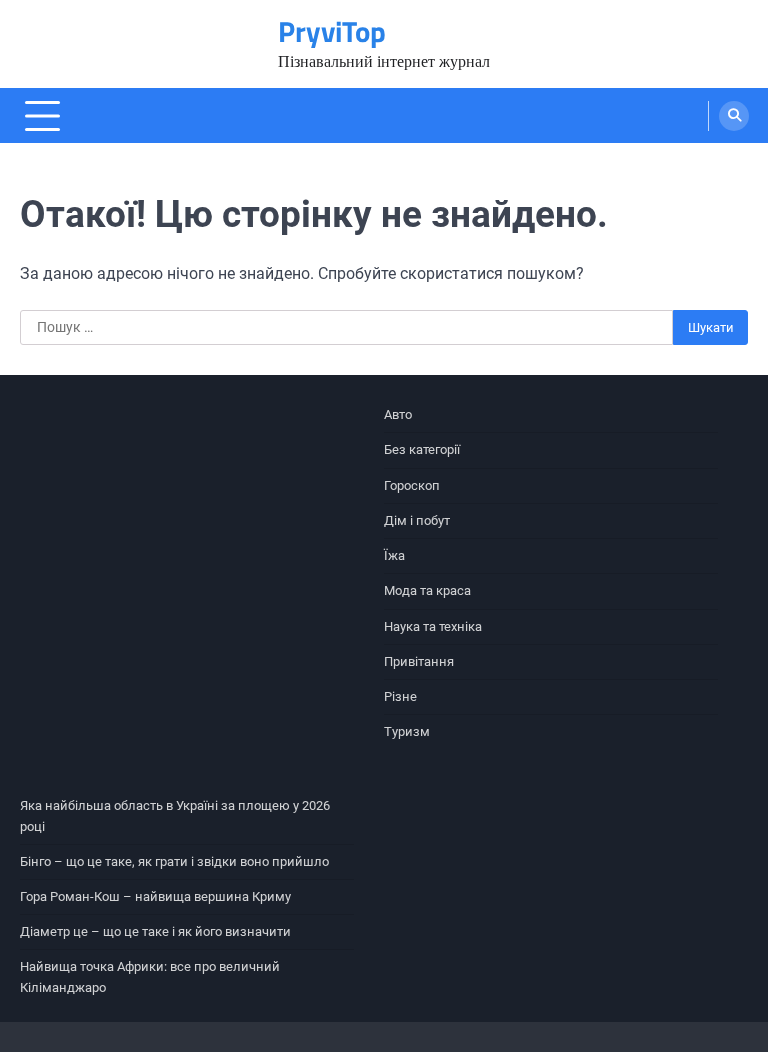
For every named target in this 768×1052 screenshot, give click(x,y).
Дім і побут (417, 520)
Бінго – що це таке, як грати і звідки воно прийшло (174, 861)
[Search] (734, 116)
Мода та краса (427, 590)
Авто (398, 414)
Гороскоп (412, 485)
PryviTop (332, 31)
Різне (400, 696)
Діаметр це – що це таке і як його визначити (155, 931)
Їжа (394, 555)
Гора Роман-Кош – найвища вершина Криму (155, 896)
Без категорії (422, 449)
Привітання (419, 661)
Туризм (407, 731)
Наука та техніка (433, 626)
